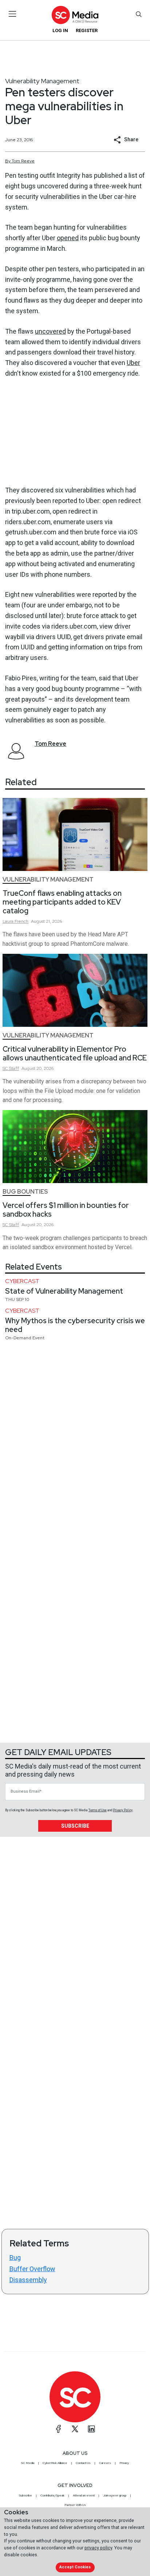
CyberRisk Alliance (55, 2463)
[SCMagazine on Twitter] (75, 2429)
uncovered (50, 331)
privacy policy (98, 2548)
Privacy (124, 2463)
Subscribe (75, 1826)
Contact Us (83, 2463)
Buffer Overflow (32, 2269)
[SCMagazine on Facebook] (59, 2429)
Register (87, 30)
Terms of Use (98, 1810)
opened (68, 238)
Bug (15, 2258)
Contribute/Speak (52, 2495)
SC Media (28, 2463)
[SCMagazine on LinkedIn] (91, 2429)
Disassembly (28, 2280)
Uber (133, 363)
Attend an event (84, 2495)
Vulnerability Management (42, 81)
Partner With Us (75, 2505)
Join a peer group (115, 2495)
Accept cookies (75, 2567)
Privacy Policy (123, 1810)
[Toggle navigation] (13, 14)
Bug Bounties (25, 1192)
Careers (105, 2463)
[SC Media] (75, 15)
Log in (60, 30)
